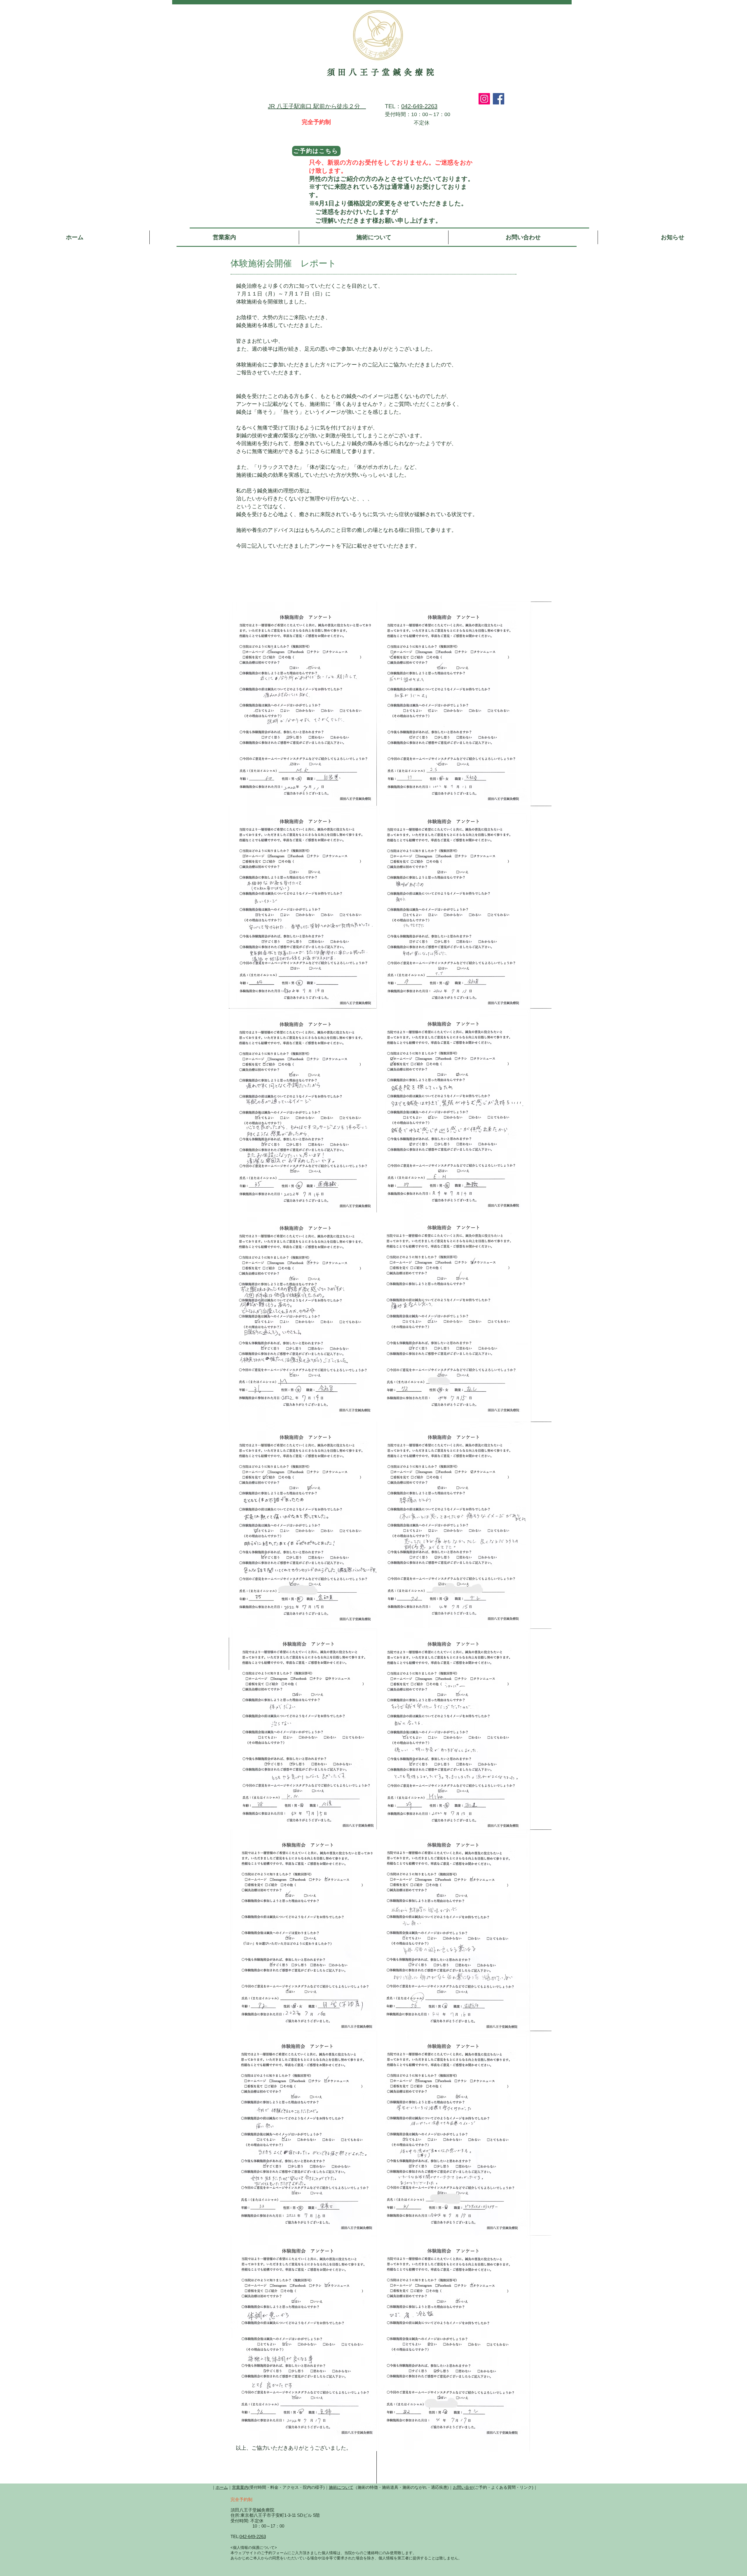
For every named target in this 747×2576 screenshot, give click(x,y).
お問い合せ (463, 2487)
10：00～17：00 (257, 2526)
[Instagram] (484, 99)
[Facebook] (499, 99)
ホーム (222, 2487)
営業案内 (240, 2487)
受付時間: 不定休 (247, 2521)
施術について (341, 2487)
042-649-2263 (419, 106)
